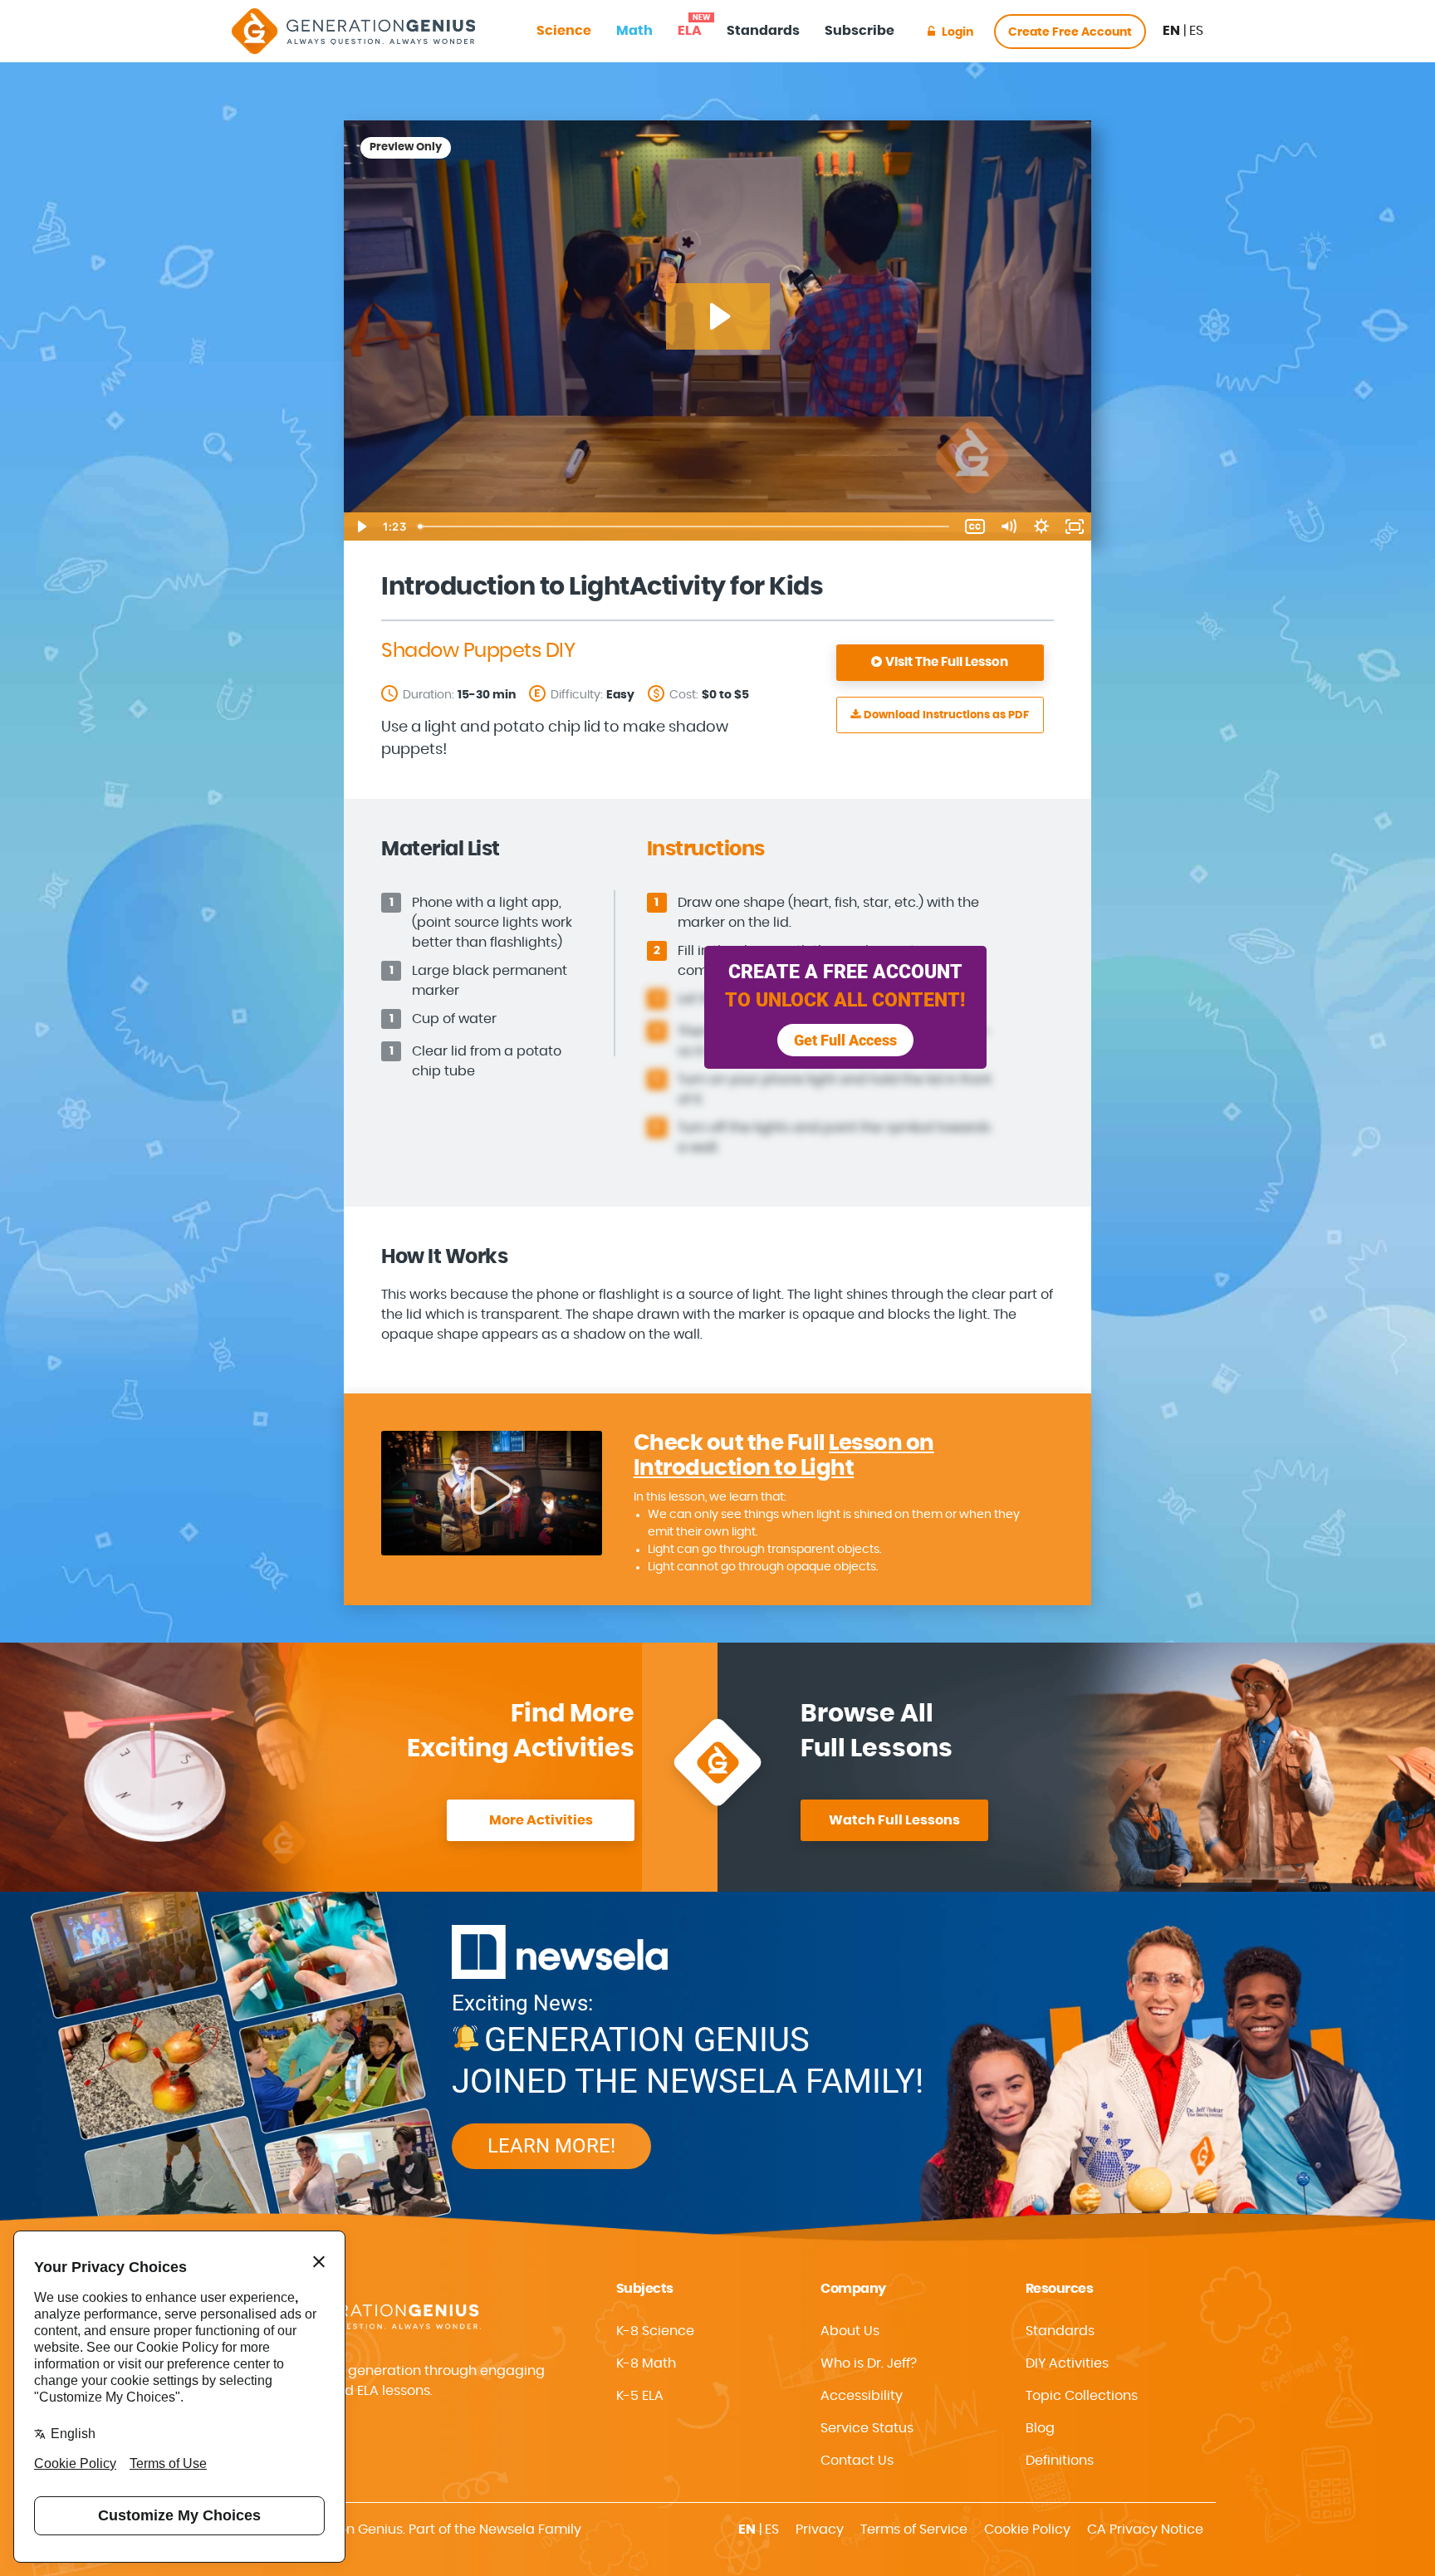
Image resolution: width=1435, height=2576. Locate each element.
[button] (909, 2396)
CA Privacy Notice (1145, 2529)
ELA (690, 26)
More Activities (541, 1820)
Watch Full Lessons (894, 1820)
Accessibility (862, 2396)
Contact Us (857, 2461)
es (1196, 31)
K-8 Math (646, 2363)
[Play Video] (360, 526)
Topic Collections (1082, 2396)
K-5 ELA (640, 2396)
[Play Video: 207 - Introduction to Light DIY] (718, 316)
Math (634, 31)
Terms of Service (914, 2529)
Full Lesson (947, 662)
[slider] (685, 526)
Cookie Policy (1027, 2529)
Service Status (867, 2428)
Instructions (946, 715)
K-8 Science (655, 2331)
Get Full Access (845, 1040)
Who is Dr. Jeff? (869, 2363)
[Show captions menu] (975, 526)
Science (564, 31)
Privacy (820, 2529)
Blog (1040, 2428)
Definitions (1060, 2461)
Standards (763, 31)
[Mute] (1008, 526)
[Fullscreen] (1075, 526)
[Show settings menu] (1041, 526)
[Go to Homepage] (353, 31)
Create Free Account (1070, 32)
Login (957, 32)
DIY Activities (1067, 2363)
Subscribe (860, 31)
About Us (850, 2331)
